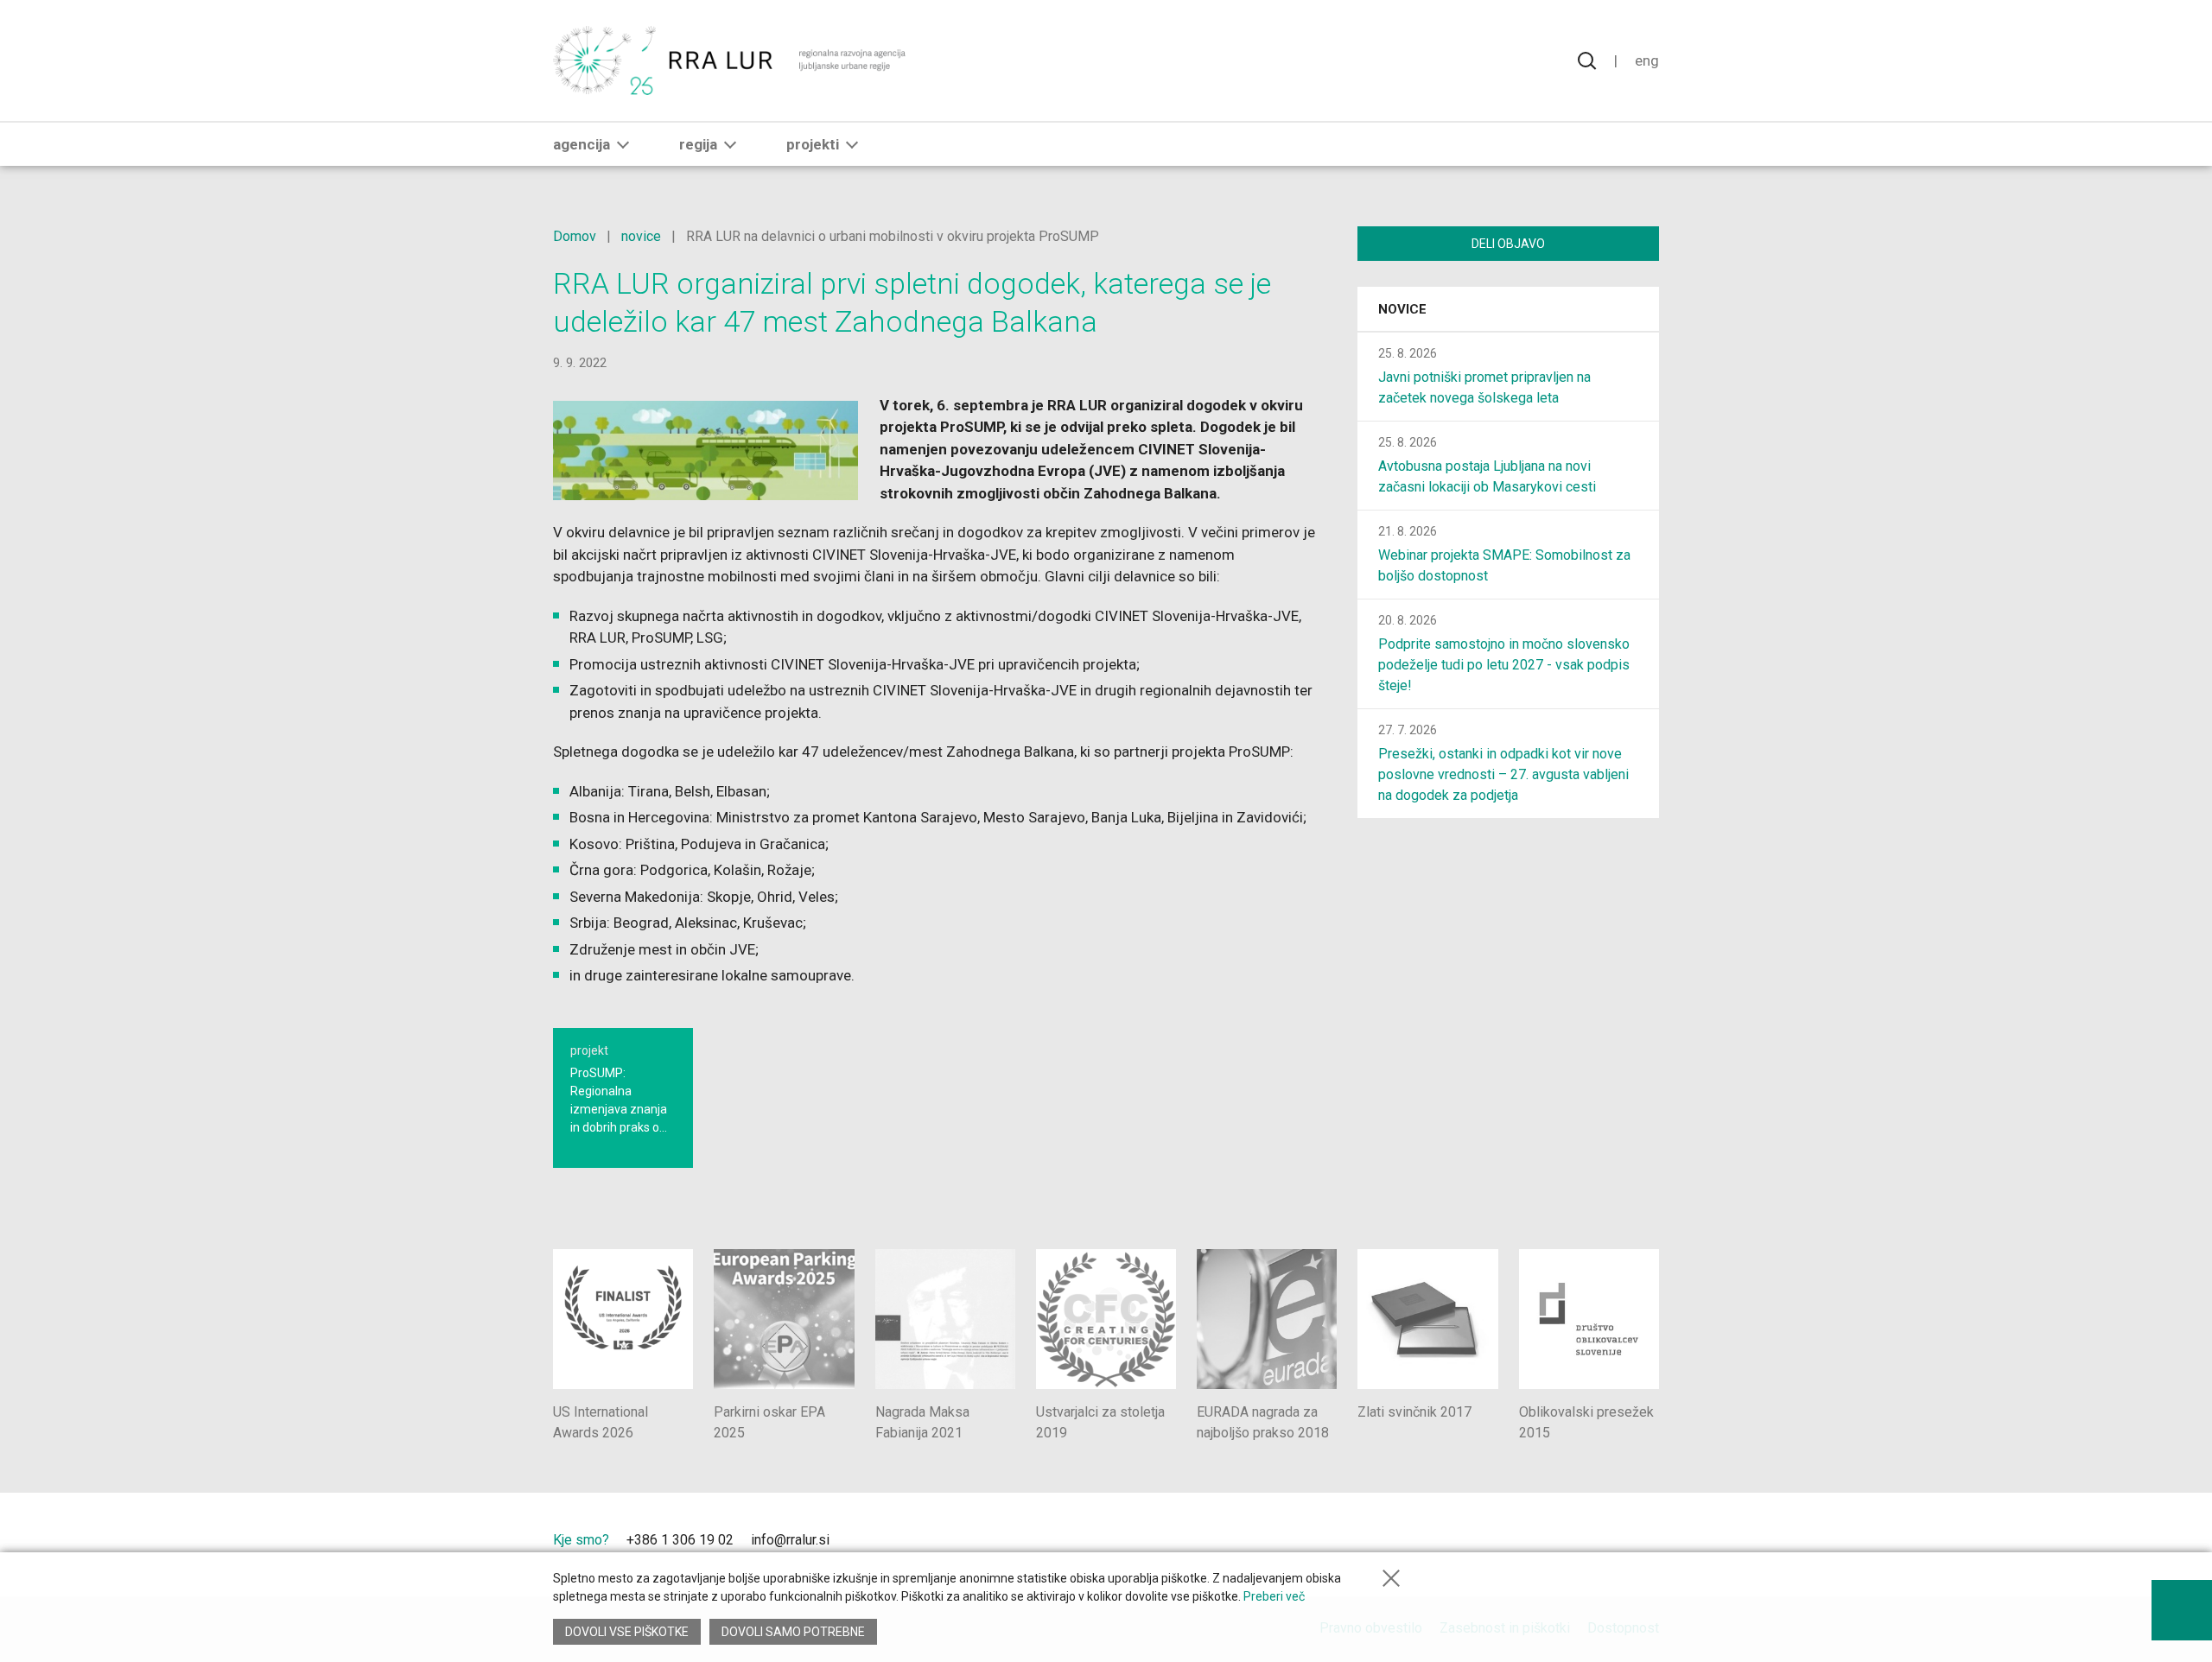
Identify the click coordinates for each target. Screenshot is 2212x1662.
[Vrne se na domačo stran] (731, 60)
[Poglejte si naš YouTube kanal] (901, 1542)
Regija (698, 144)
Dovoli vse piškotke (627, 1632)
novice (641, 236)
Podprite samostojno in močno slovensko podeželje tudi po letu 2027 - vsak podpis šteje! (1504, 665)
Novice (1402, 309)
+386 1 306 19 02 (680, 1540)
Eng (1647, 60)
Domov (575, 236)
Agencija (582, 144)
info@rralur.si (790, 1540)
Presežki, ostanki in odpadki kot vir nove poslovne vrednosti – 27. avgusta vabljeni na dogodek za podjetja (1503, 774)
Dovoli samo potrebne (793, 1632)
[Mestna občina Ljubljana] (1470, 1545)
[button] (623, 144)
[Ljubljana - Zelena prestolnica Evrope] (1596, 1545)
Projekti (813, 144)
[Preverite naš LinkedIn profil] (872, 1542)
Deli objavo (1508, 244)
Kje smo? (581, 1540)
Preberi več (1274, 1596)
